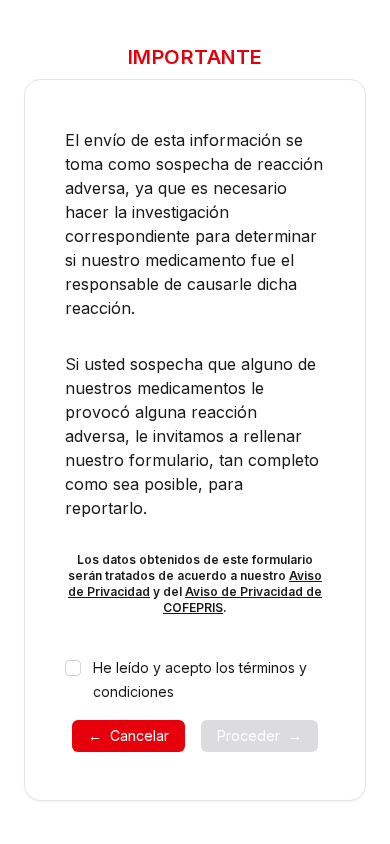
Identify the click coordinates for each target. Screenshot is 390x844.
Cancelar (128, 735)
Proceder (259, 735)
